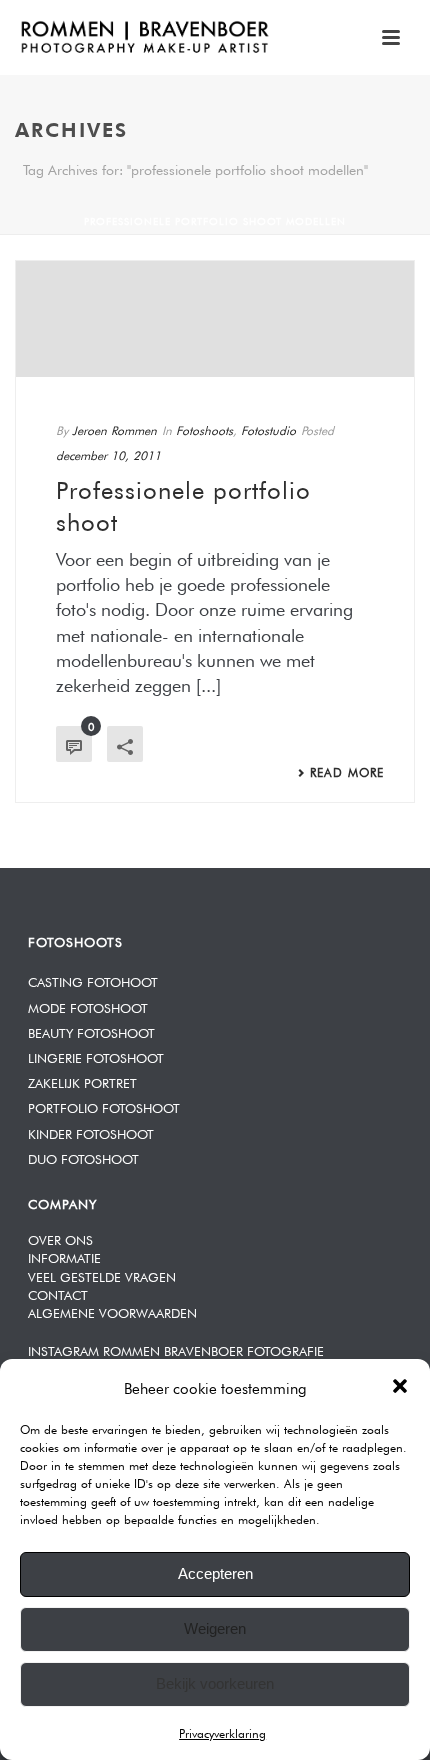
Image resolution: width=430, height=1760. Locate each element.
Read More (347, 771)
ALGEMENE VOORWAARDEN (112, 1311)
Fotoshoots (204, 429)
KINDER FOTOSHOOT (91, 1132)
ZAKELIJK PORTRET (82, 1081)
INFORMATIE (64, 1256)
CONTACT (58, 1293)
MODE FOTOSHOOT (88, 1006)
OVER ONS (60, 1238)
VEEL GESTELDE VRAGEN (102, 1275)
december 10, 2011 (108, 454)
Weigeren (215, 1628)
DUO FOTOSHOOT (83, 1157)
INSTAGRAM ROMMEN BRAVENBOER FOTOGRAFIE (176, 1349)
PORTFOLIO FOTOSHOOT (104, 1106)
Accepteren (215, 1573)
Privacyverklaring (222, 1732)
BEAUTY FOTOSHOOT (91, 1031)
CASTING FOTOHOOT (93, 980)
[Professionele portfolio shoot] (215, 319)
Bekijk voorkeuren (215, 1683)
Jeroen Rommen (114, 429)
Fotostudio (268, 429)
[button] (400, 1386)
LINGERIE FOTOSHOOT (96, 1056)
